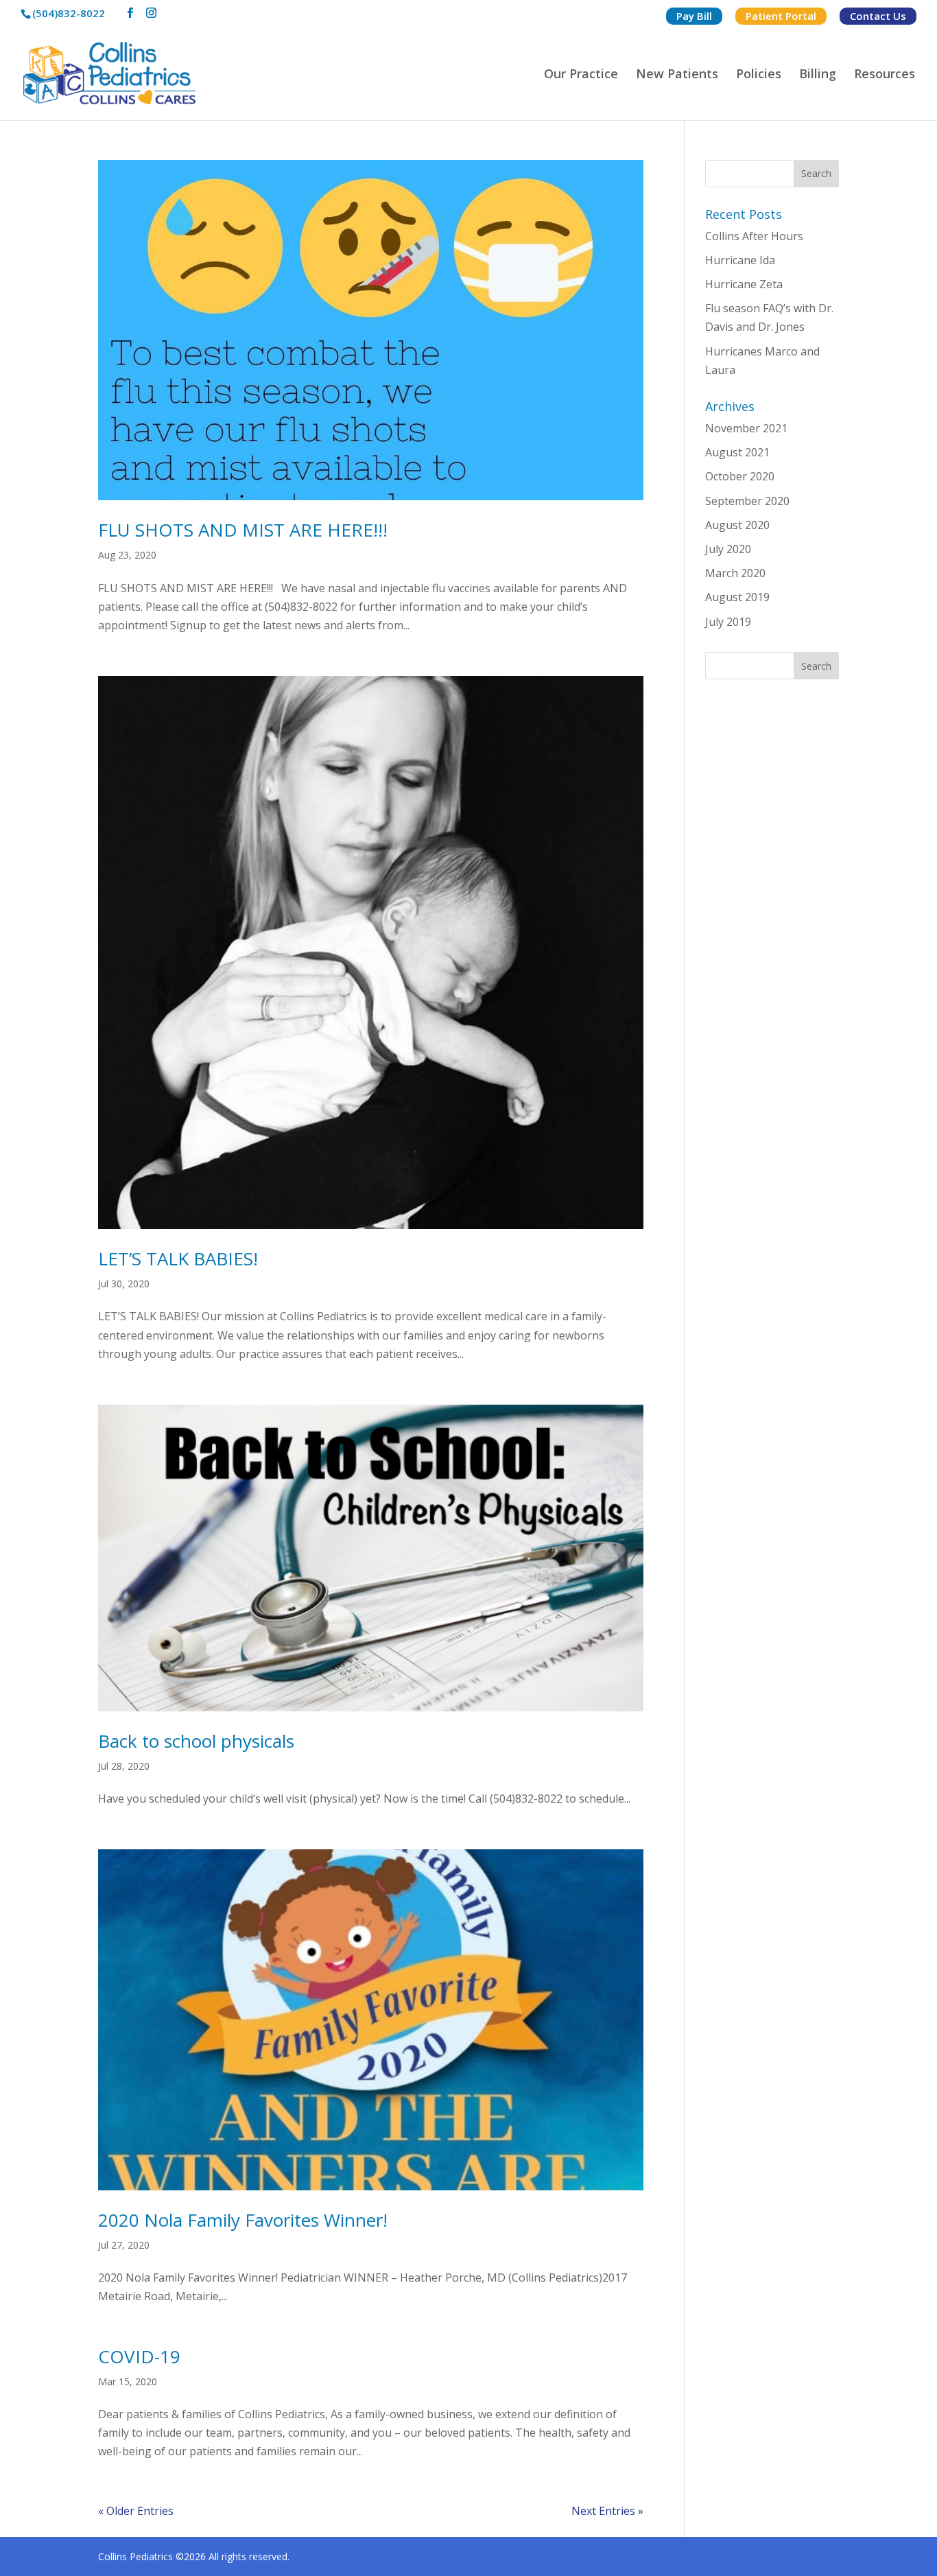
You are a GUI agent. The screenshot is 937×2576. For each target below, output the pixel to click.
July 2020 (728, 549)
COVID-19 (139, 2356)
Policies (759, 75)
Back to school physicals (196, 1741)
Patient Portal (781, 16)
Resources (885, 75)
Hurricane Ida (740, 260)
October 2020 (740, 476)
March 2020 (735, 573)
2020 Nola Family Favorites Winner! (243, 2220)
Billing (818, 75)
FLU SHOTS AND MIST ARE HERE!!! (243, 530)
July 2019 (728, 622)
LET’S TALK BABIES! (178, 1258)
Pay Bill (694, 16)
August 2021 (737, 452)
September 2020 (747, 501)
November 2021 (746, 428)
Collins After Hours (754, 236)
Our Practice (581, 75)
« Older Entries (136, 2511)
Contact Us (878, 16)
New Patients (677, 75)
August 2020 (737, 525)
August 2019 (737, 597)
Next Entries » (607, 2511)
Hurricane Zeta (744, 284)
